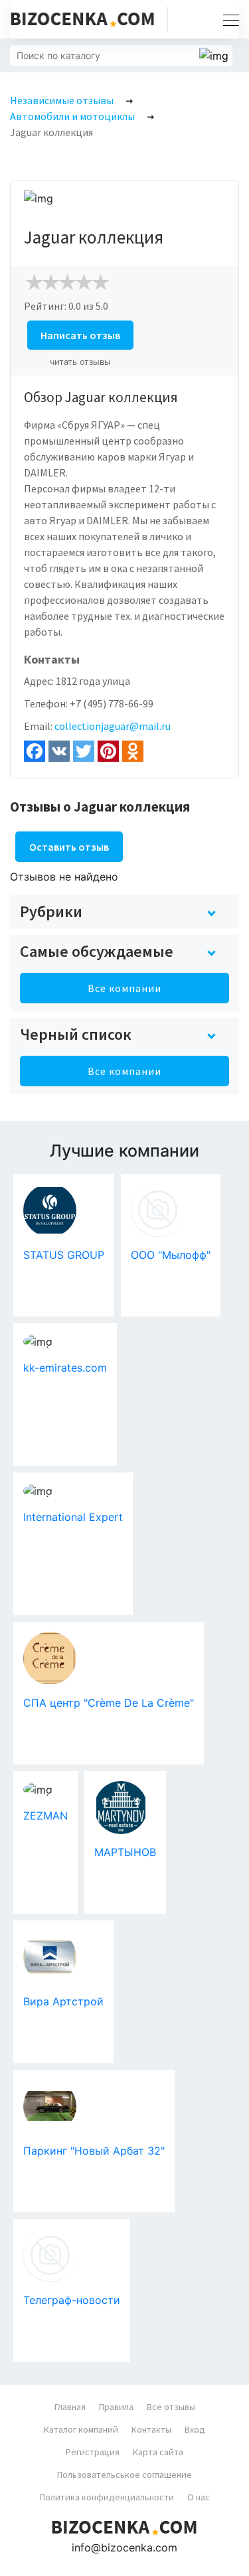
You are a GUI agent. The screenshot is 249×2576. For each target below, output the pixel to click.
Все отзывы (171, 2407)
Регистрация (93, 2452)
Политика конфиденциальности (107, 2497)
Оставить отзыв (69, 847)
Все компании (124, 988)
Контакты (151, 2429)
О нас (199, 2497)
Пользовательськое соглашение (124, 2474)
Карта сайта (158, 2452)
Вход (195, 2429)
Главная (70, 2407)
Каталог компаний (81, 2429)
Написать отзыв (80, 335)
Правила (116, 2407)
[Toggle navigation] (227, 19)
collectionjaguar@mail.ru (113, 726)
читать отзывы (80, 362)
